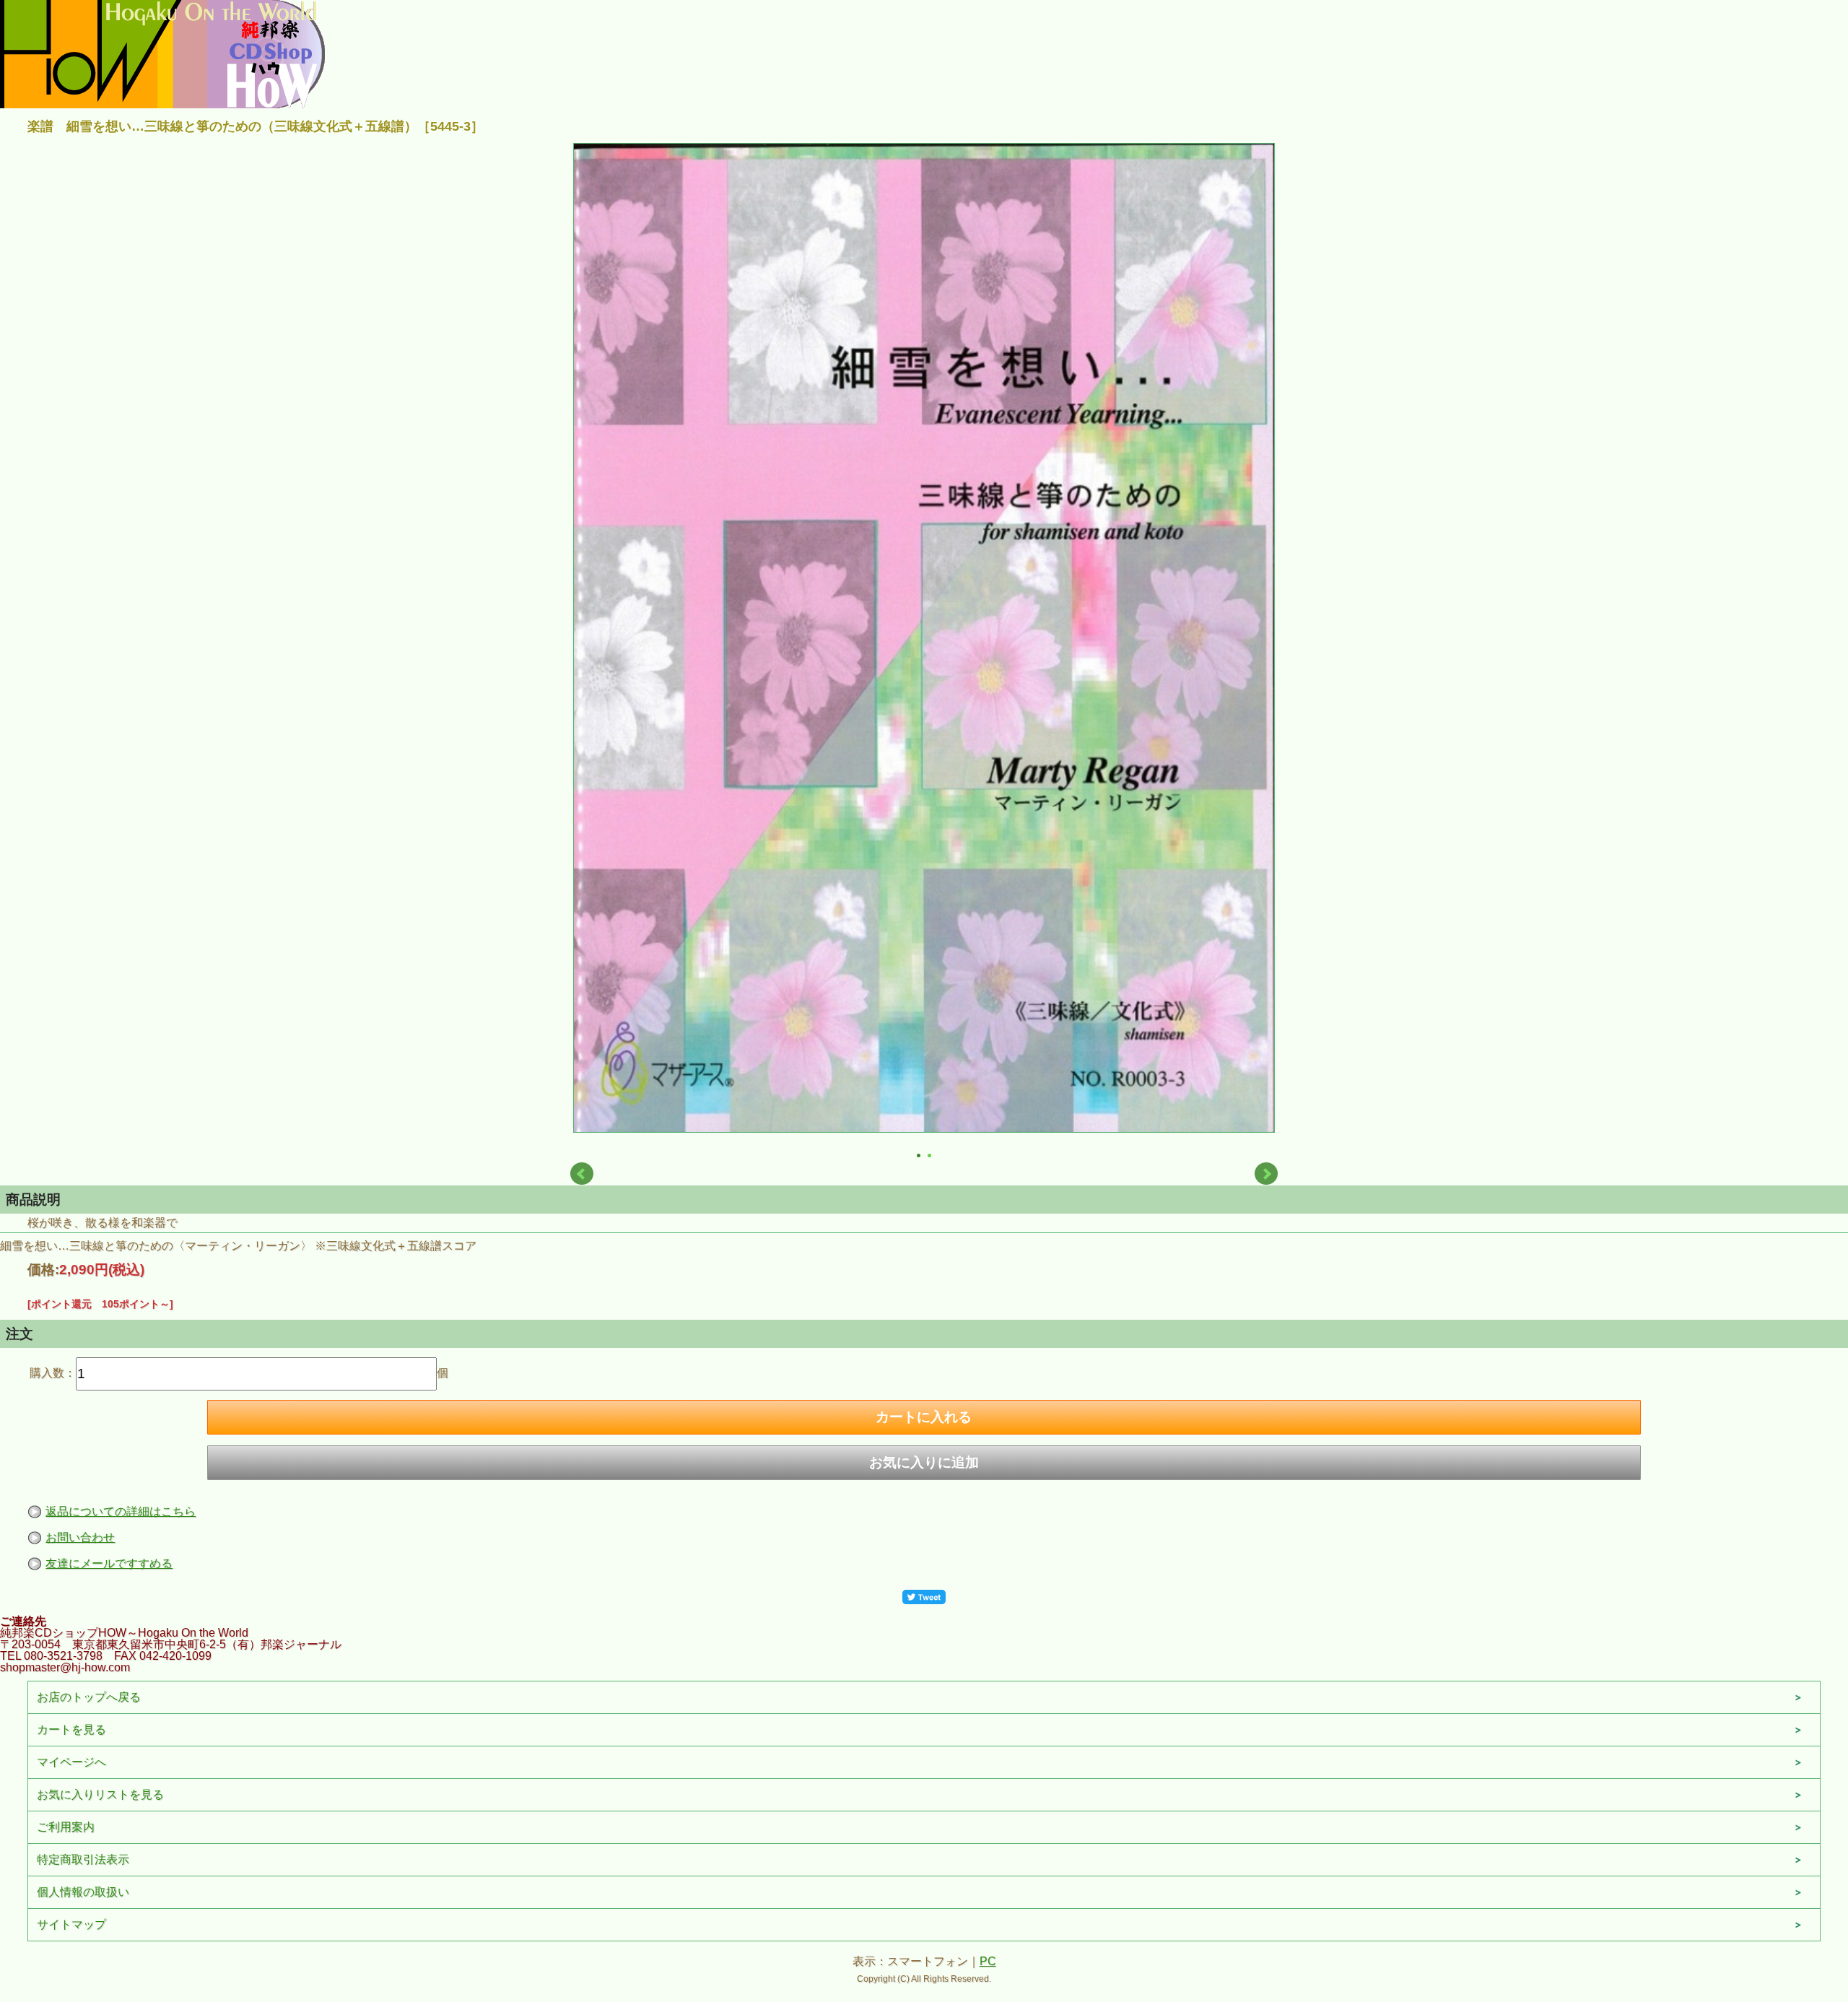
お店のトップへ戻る (89, 1697)
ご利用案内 (66, 1827)
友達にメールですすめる (109, 1563)
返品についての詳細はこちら (121, 1511)
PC (988, 1961)
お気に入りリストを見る (100, 1794)
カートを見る (71, 1729)
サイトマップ (71, 1924)
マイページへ (71, 1762)
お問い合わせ (80, 1537)
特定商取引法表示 (83, 1859)
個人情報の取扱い (83, 1892)
